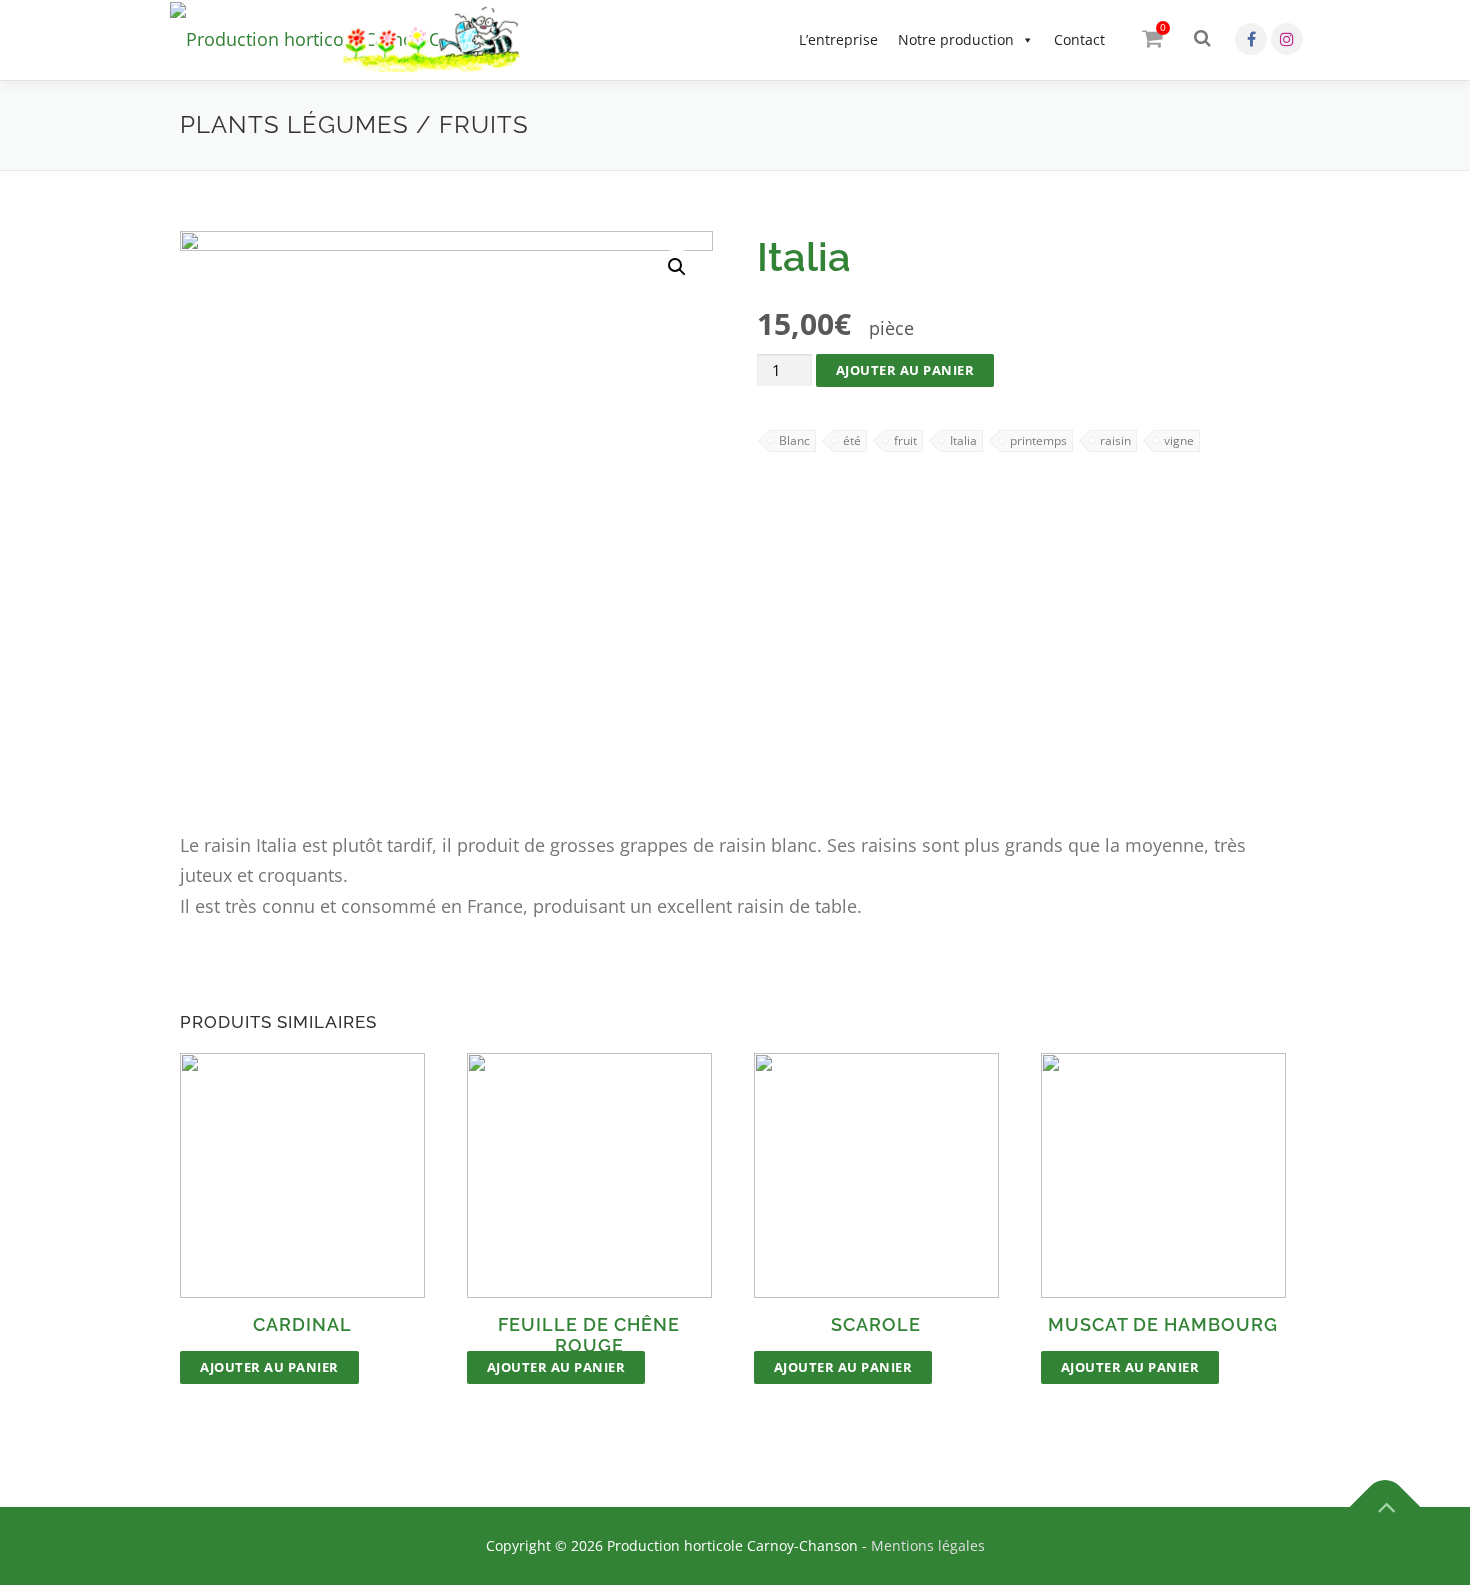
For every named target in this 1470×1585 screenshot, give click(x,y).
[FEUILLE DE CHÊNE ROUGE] (589, 1175)
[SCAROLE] (876, 1175)
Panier (1163, 27)
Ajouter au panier (905, 370)
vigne (1179, 440)
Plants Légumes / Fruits (354, 124)
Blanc (794, 440)
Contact (1079, 39)
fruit (905, 440)
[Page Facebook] (1251, 39)
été (852, 440)
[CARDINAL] (302, 1175)
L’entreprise (838, 39)
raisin (1115, 440)
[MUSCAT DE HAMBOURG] (1163, 1175)
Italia (963, 440)
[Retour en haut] (1385, 1507)
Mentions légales (928, 1545)
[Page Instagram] (1287, 39)
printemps (1038, 440)
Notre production (956, 39)
